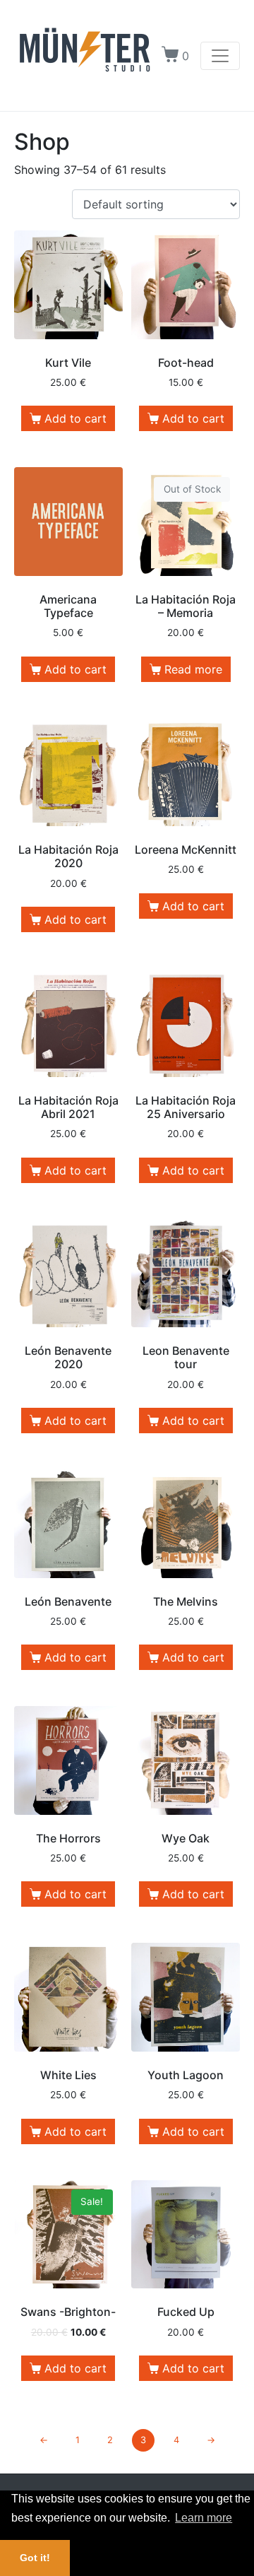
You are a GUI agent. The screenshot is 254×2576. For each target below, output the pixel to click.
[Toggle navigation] (220, 56)
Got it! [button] (35, 2558)
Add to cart (75, 418)
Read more (193, 669)
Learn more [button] (204, 2518)
